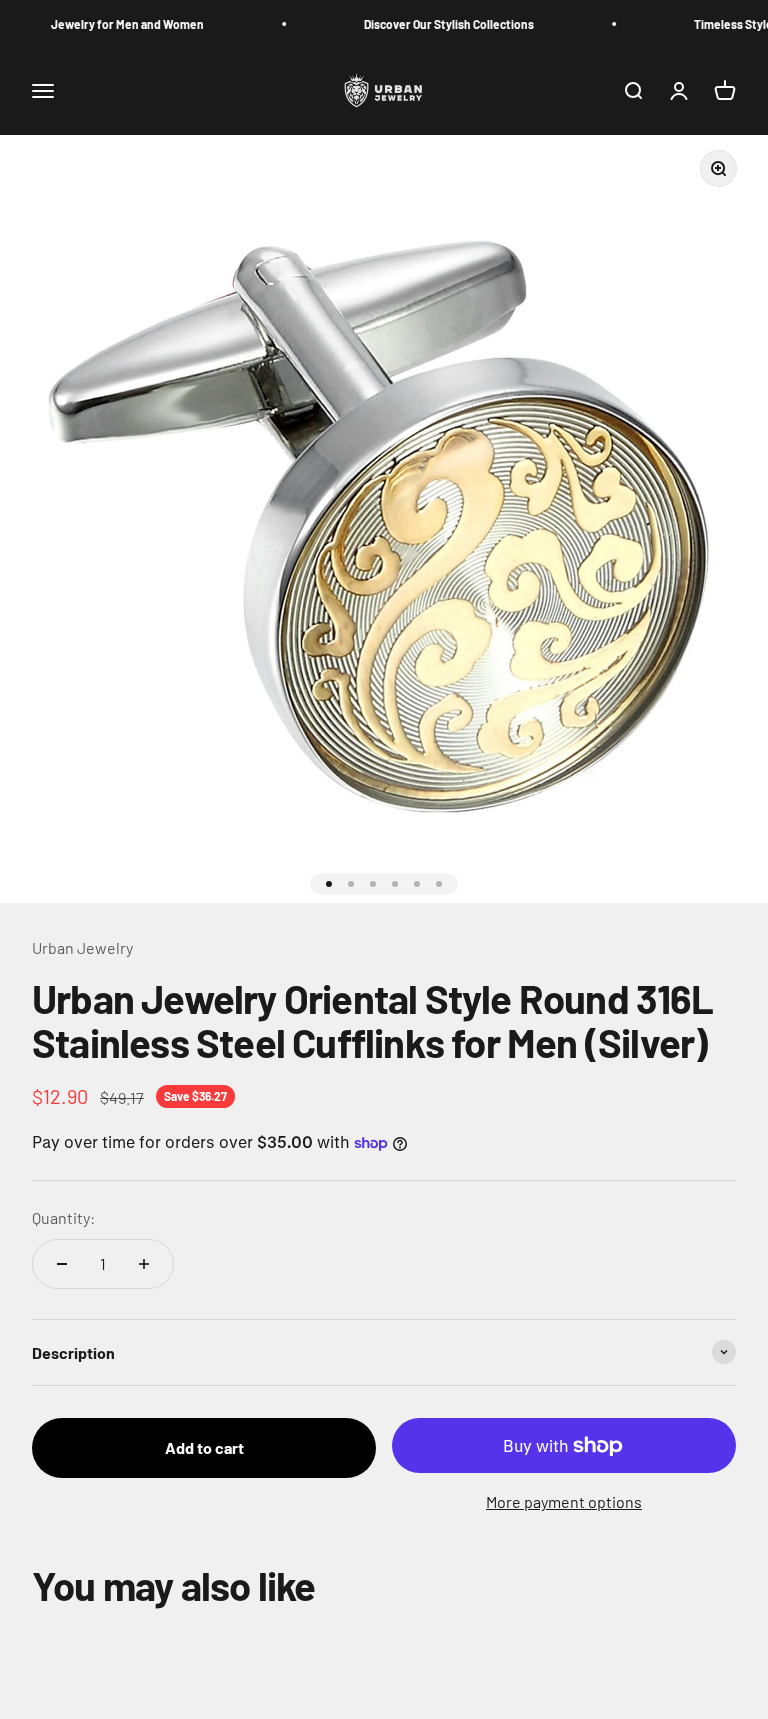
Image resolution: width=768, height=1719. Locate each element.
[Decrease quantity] (62, 1264)
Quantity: (63, 1217)
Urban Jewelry (82, 947)
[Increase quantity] (144, 1264)
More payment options (564, 1501)
